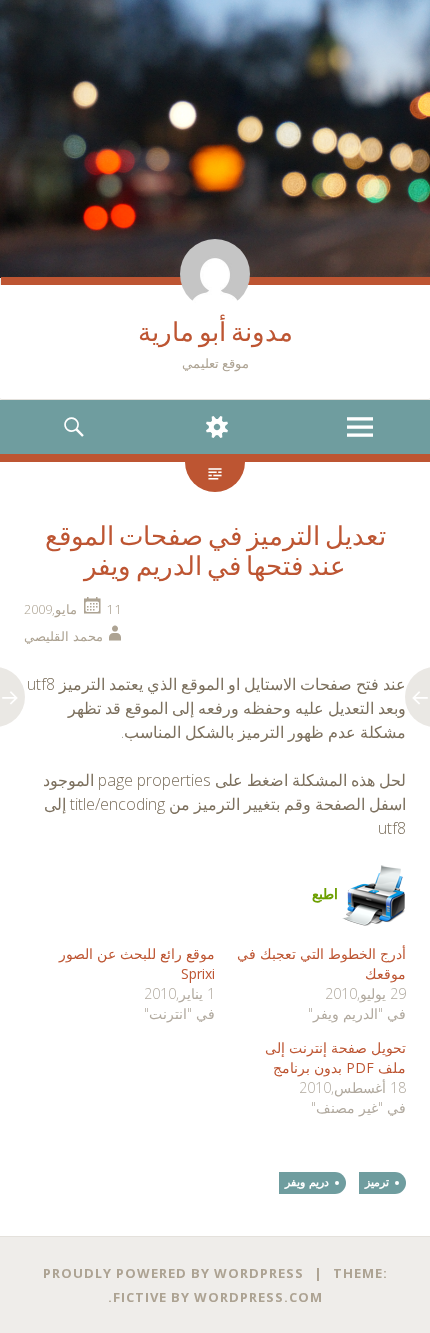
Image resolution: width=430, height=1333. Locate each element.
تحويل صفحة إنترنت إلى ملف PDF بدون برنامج (335, 1057)
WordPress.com (258, 1297)
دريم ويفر (307, 1182)
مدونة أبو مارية (215, 332)
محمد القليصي (63, 636)
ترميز (377, 1182)
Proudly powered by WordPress (173, 1273)
